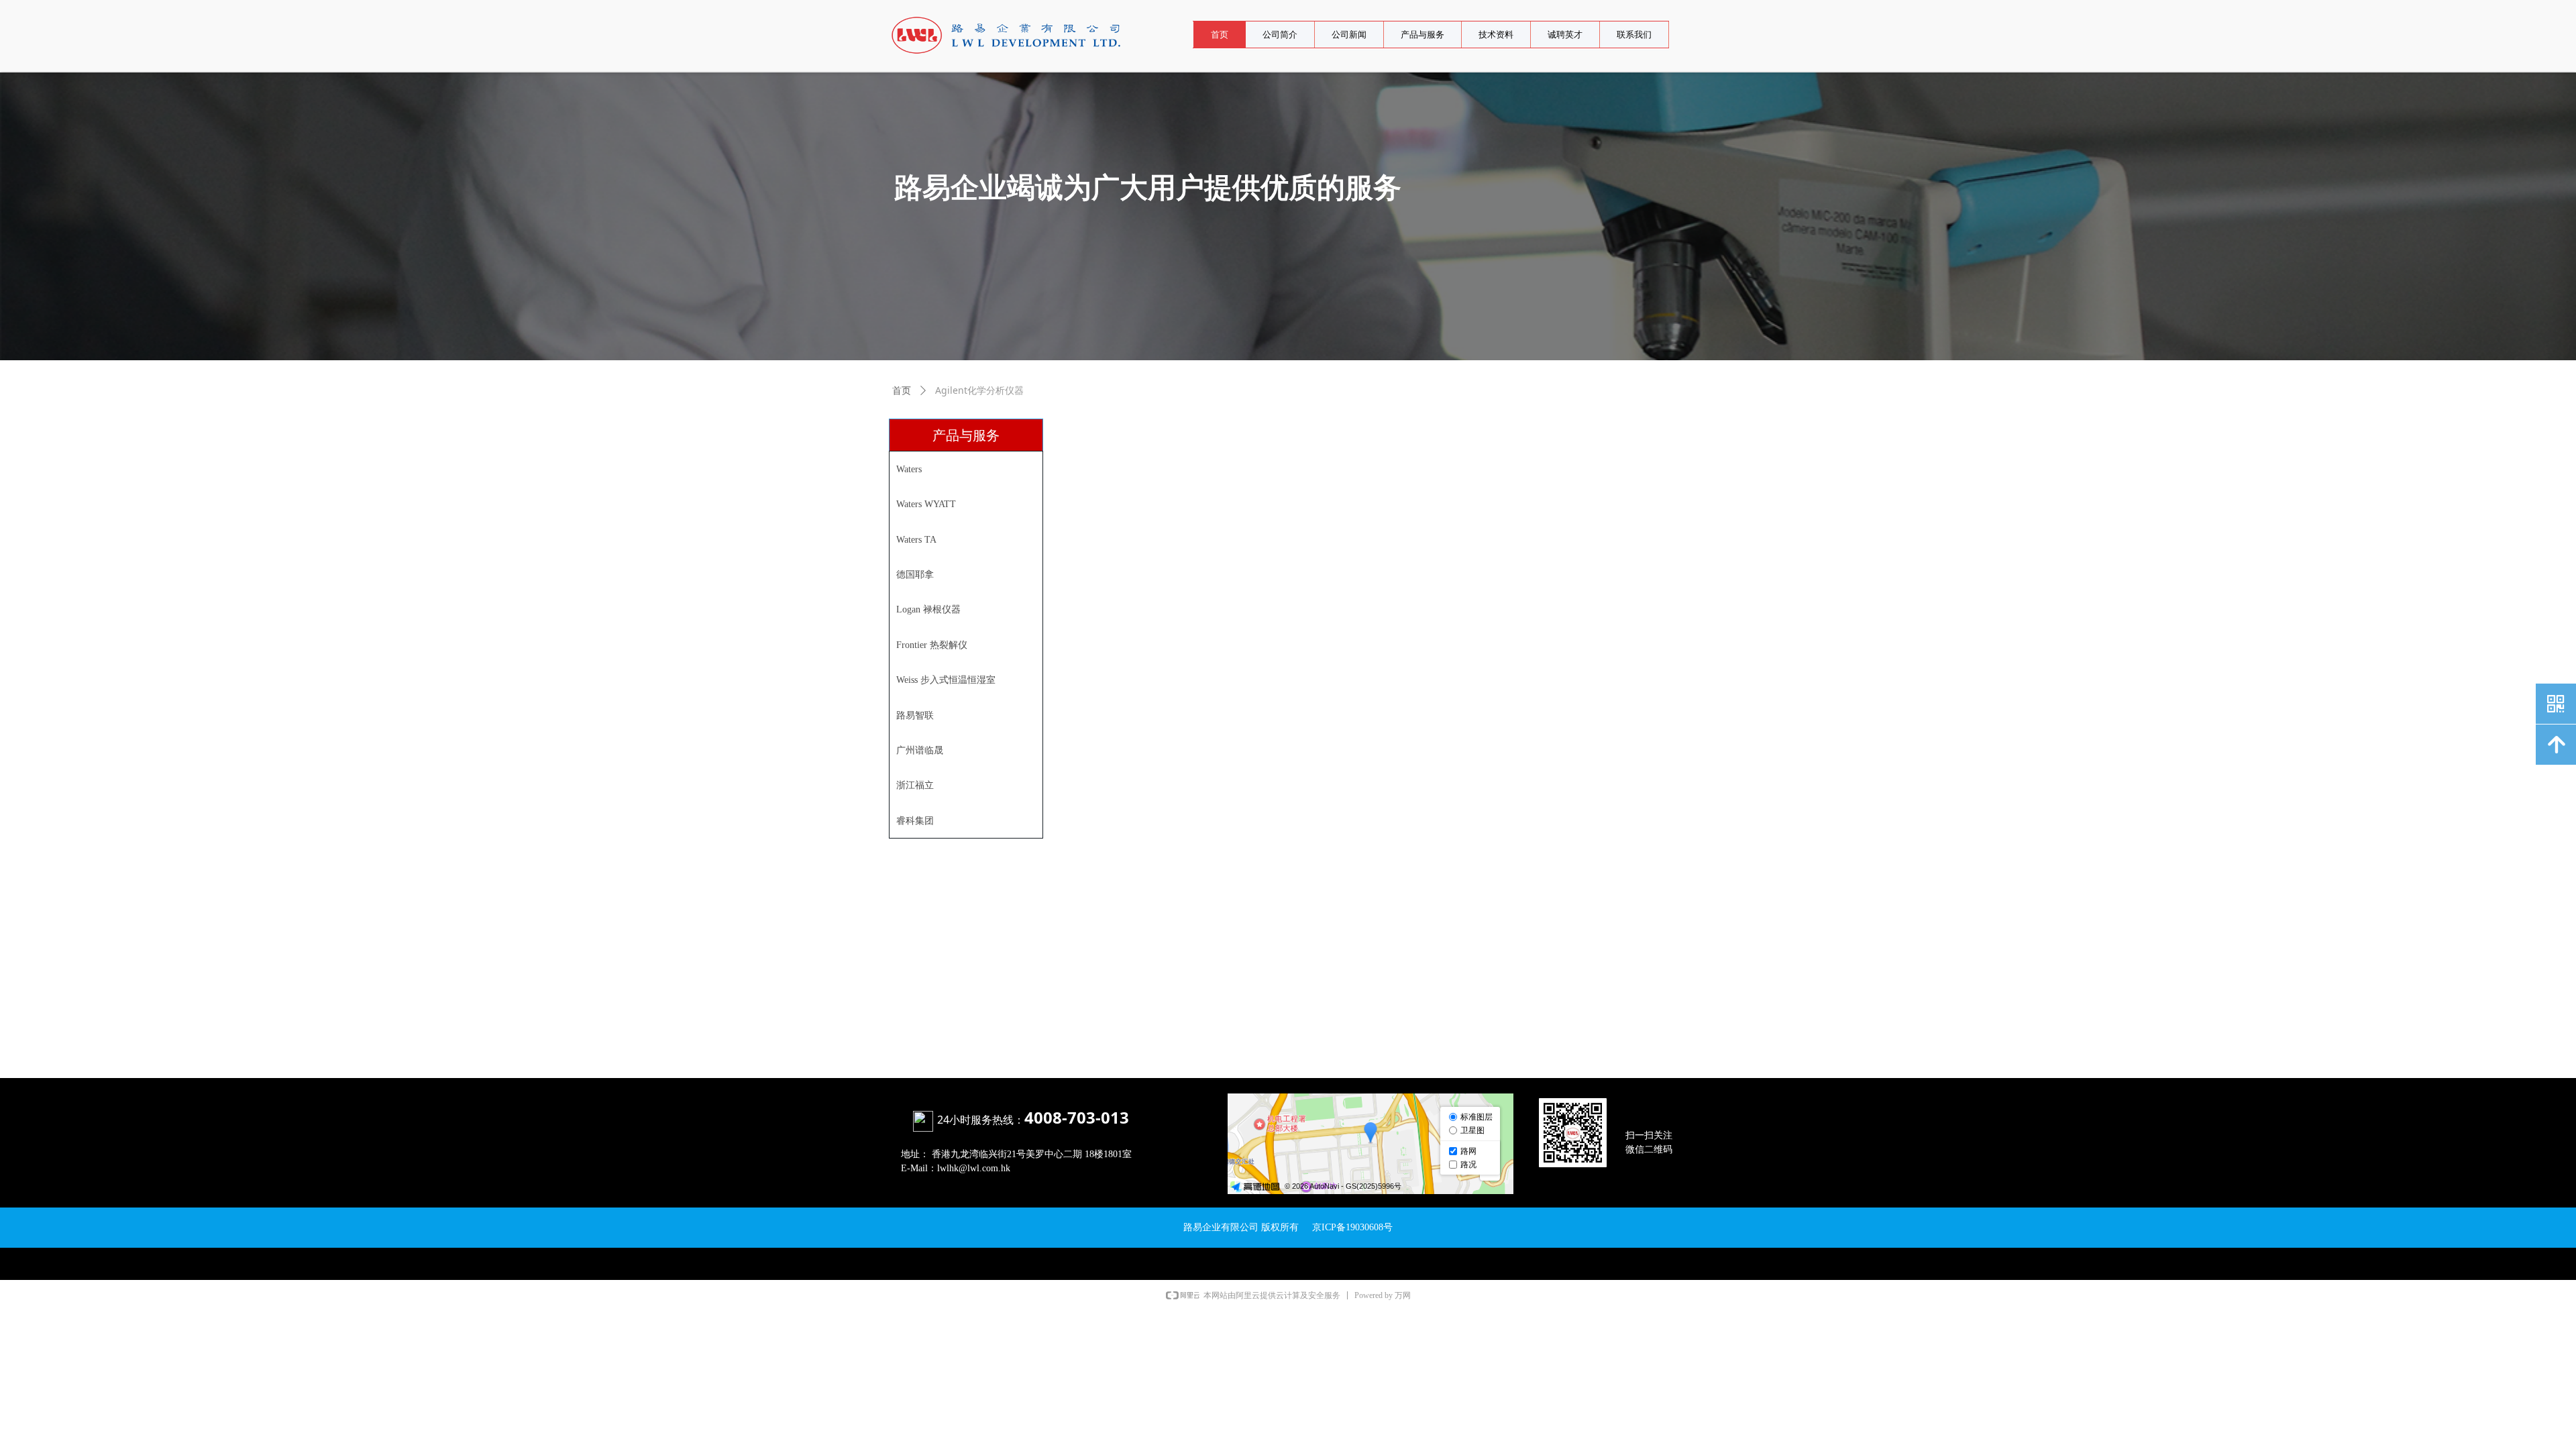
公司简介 (1280, 35)
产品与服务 (1423, 35)
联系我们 (1634, 35)
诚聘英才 (1565, 35)
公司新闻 (1349, 35)
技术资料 (1496, 35)
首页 (1220, 35)
